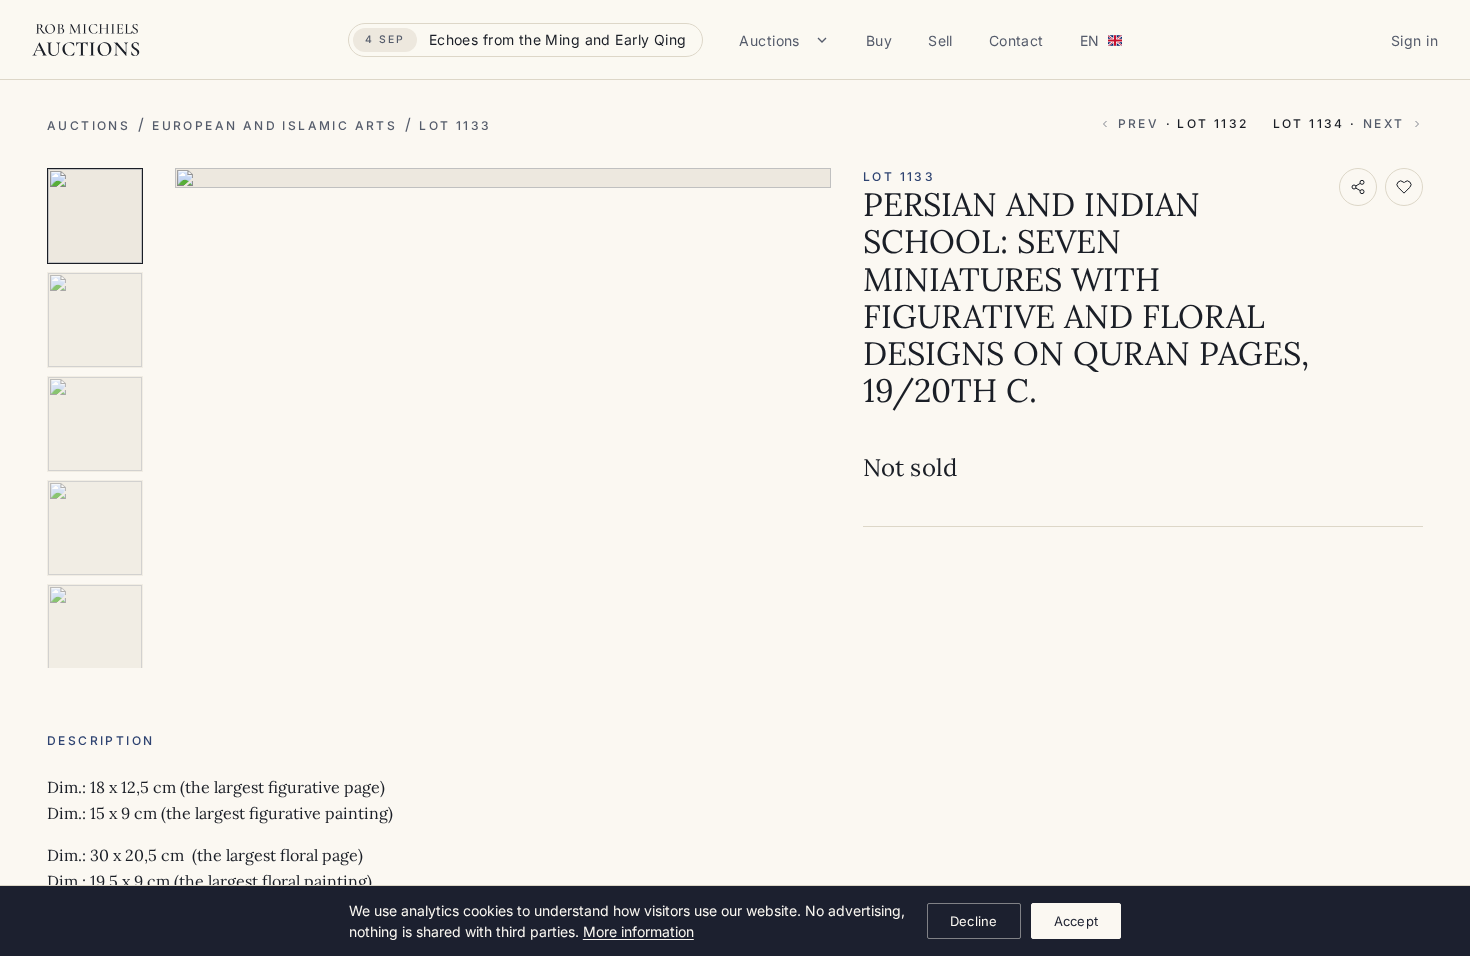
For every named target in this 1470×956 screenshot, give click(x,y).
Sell (940, 40)
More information (638, 931)
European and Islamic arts (274, 125)
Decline (974, 921)
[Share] (1358, 187)
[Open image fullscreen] (503, 178)
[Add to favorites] (1404, 187)
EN (1090, 40)
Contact (1016, 40)
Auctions (769, 40)
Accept (1076, 921)
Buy (879, 40)
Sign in (1414, 40)
